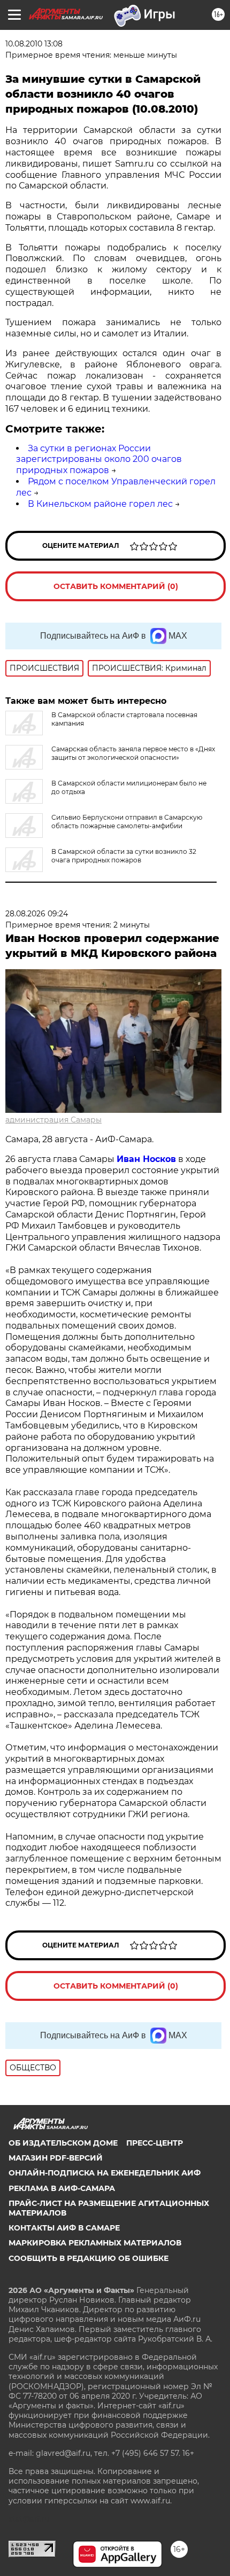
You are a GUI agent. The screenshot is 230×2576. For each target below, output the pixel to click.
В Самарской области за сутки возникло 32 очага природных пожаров (124, 856)
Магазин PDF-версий (56, 2158)
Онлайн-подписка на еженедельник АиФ (105, 2173)
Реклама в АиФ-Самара (62, 2188)
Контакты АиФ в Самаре (64, 2228)
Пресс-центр (155, 2143)
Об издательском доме (63, 2143)
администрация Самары (53, 1120)
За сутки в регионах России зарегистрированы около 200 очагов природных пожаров (99, 460)
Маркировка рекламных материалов (95, 2243)
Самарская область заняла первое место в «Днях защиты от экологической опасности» (133, 753)
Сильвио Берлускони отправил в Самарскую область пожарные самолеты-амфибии (127, 822)
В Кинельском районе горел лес (100, 504)
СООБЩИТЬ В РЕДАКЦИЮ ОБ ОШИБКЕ (89, 2258)
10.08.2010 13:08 (34, 44)
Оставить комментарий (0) (116, 586)
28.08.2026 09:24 (37, 914)
